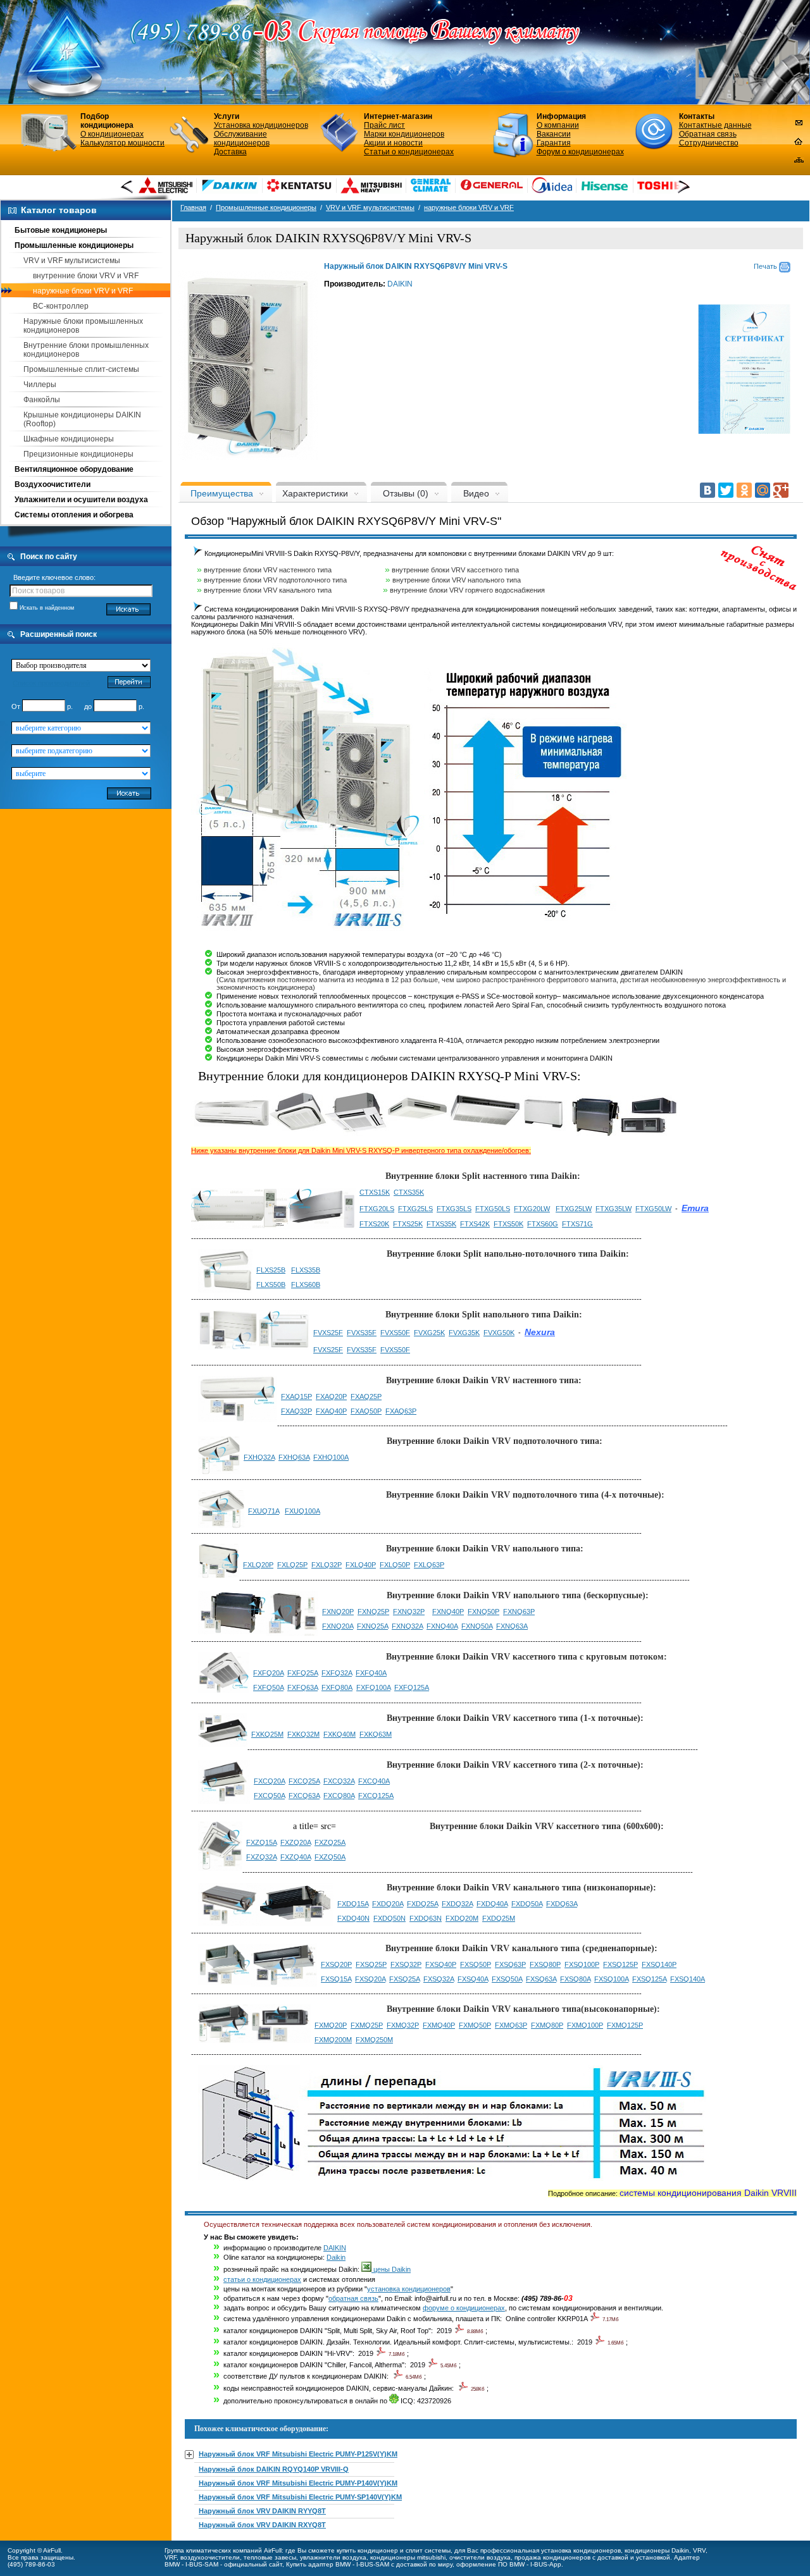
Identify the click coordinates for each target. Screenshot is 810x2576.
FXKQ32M (303, 1734)
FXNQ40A (442, 1626)
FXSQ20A (370, 1979)
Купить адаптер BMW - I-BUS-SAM (338, 2564)
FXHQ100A (331, 1457)
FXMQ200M (333, 2040)
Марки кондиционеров (404, 134)
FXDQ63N (426, 1918)
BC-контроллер (61, 306)
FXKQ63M (376, 1734)
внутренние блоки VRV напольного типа (457, 580)
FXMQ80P (547, 2025)
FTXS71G (577, 1224)
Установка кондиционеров (261, 125)
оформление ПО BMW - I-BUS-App (509, 2564)
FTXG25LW (574, 1209)
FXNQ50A (477, 1626)
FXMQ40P (439, 2025)
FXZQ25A (330, 1842)
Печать (766, 266)
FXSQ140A (688, 1979)
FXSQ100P (582, 1964)
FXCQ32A (339, 1781)
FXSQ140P (659, 1964)
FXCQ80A (339, 1796)
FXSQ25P (371, 1964)
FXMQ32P (403, 2025)
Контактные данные (715, 125)
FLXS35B (306, 1270)
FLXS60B (306, 1285)
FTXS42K (475, 1224)
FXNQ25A (372, 1626)
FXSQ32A (439, 1979)
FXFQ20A (268, 1673)
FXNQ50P (483, 1612)
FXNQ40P (448, 1612)
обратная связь (353, 2298)
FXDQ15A (353, 1904)
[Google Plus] (781, 490)
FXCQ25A (304, 1781)
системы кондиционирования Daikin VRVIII (708, 2193)
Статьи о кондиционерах (409, 152)
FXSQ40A (473, 1979)
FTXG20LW (532, 1209)
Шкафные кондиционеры (69, 439)
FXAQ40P (331, 1411)
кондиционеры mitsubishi (408, 2557)
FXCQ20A (269, 1781)
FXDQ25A (422, 1904)
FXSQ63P (510, 1964)
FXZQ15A (261, 1842)
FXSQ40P (441, 1964)
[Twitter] (726, 490)
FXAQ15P (296, 1396)
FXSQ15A (336, 1979)
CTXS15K (375, 1192)
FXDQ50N (389, 1918)
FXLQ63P (429, 1565)
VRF (171, 2557)
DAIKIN (400, 284)
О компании (558, 125)
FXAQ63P (401, 1411)
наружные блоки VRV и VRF (83, 291)
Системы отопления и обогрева (74, 515)
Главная (193, 207)
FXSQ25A (404, 1979)
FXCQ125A (376, 1796)
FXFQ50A (268, 1687)
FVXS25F (328, 1333)
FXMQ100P (585, 2025)
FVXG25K (429, 1333)
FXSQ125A (649, 1979)
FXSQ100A (611, 1979)
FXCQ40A (374, 1781)
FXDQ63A (562, 1904)
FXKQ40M (340, 1734)
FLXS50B (271, 1285)
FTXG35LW (614, 1209)
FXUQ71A (264, 1511)
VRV (699, 2550)
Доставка (230, 152)
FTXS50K (508, 1224)
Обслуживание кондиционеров (242, 139)
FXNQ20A (338, 1626)
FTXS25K (408, 1224)
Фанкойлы (42, 400)
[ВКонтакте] (707, 490)
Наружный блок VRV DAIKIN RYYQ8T (262, 2511)
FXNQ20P (338, 1612)
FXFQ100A (373, 1687)
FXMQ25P (367, 2025)
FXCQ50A (269, 1796)
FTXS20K (374, 1224)
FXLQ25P (292, 1565)
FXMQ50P (475, 2025)
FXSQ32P (406, 1964)
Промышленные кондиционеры (74, 245)
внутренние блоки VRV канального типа (268, 590)
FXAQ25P (366, 1396)
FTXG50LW (653, 1209)
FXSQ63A (541, 1979)
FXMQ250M (374, 2040)
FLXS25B (271, 1270)
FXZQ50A (330, 1857)
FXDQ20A (388, 1904)
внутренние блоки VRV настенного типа (268, 570)
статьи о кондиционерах (262, 2279)
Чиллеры (40, 385)
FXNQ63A (512, 1626)
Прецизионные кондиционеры (78, 454)
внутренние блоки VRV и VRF (86, 276)
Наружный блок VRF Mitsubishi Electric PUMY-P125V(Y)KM (298, 2454)
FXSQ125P (620, 1964)
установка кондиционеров (409, 2289)
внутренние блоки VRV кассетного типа (455, 570)
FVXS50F (395, 1333)
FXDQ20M (462, 1918)
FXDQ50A (527, 1904)
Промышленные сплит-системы (81, 369)
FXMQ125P (625, 2025)
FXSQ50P (476, 1964)
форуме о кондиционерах (464, 2308)
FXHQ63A (294, 1457)
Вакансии (554, 134)
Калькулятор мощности (122, 143)
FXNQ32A (407, 1626)
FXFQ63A (302, 1687)
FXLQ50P (395, 1565)
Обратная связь (708, 134)
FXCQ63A (304, 1796)
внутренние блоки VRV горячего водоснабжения (467, 590)
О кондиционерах (112, 134)
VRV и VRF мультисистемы (72, 261)
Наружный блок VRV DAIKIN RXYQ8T (262, 2525)
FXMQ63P (511, 2025)
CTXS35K (409, 1192)
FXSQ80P (545, 1964)
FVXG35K (464, 1333)
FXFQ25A (302, 1673)
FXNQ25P (373, 1612)
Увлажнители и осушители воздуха (81, 500)
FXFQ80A (337, 1687)
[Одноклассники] (744, 490)
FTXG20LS (377, 1209)
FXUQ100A (302, 1511)
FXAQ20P (331, 1396)
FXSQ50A (507, 1979)
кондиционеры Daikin (657, 2550)
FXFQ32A (337, 1673)
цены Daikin (391, 2269)
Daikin (336, 2257)
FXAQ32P (296, 1411)
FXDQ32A (457, 1904)
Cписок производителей (51, 683)
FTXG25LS (415, 1209)
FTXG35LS (454, 1209)
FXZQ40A (296, 1857)
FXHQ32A (259, 1457)
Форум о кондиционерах (580, 152)
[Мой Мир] (763, 490)
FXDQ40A (492, 1904)
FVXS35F (362, 1333)
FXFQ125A (412, 1687)
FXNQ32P (409, 1612)
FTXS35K (441, 1224)
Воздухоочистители (53, 484)
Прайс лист (384, 125)
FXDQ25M (499, 1918)
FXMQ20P (331, 2025)
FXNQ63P (519, 1612)
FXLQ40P (361, 1565)
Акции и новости (393, 143)
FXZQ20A (296, 1842)
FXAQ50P (366, 1411)
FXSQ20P (336, 1964)
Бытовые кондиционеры (61, 230)
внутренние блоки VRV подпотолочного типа (275, 580)
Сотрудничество (709, 143)
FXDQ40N (353, 1918)
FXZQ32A (261, 1857)
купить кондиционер (367, 2550)
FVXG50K (499, 1333)
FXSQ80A (575, 1979)
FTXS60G (543, 1224)
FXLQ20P (258, 1565)
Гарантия (554, 143)
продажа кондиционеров (552, 2557)
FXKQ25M (267, 1734)
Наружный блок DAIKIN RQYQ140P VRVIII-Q (274, 2469)
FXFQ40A (371, 1673)
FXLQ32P (327, 1565)
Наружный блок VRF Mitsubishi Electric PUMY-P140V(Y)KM (298, 2483)
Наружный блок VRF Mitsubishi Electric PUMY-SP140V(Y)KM (300, 2497)
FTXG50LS (493, 1209)
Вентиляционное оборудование (74, 469)
